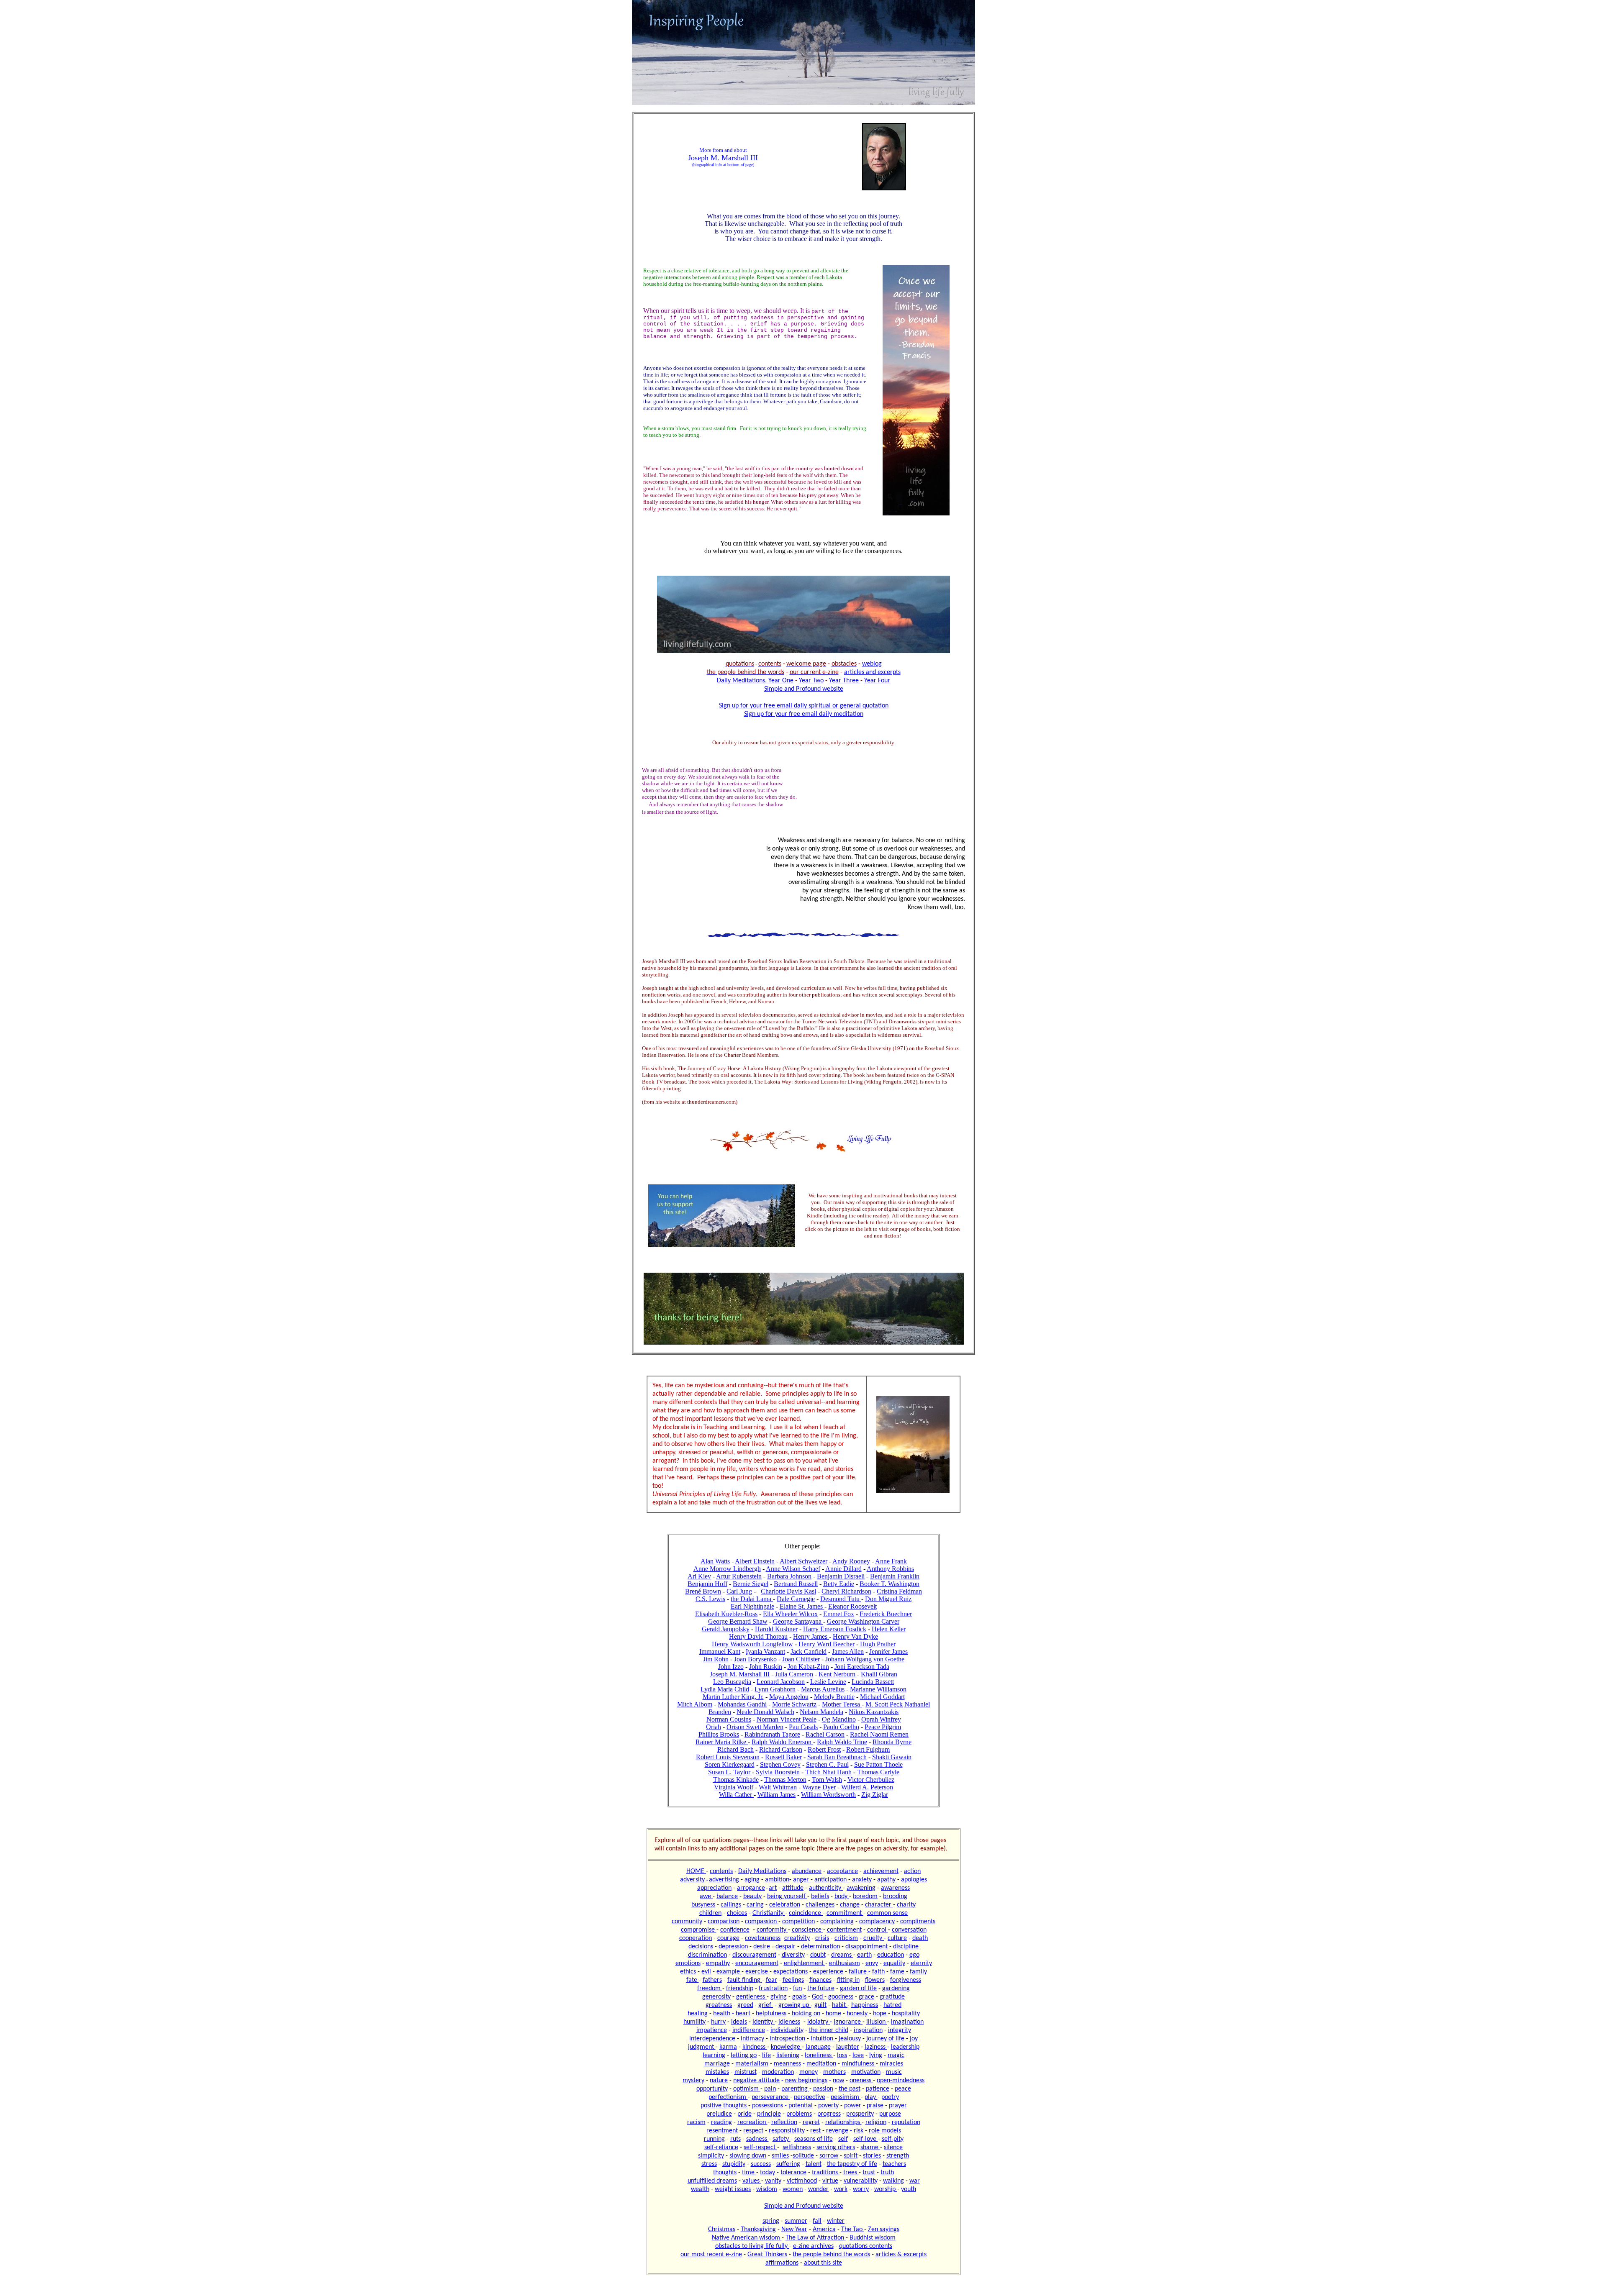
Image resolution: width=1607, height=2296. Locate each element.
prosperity (860, 2114)
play (871, 2097)
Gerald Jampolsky (726, 1629)
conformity (772, 1930)
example (729, 1972)
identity (764, 2022)
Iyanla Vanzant (765, 1652)
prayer (898, 2106)
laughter (848, 2047)
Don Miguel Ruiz (888, 1599)
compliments (918, 1922)
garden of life (858, 1988)
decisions (701, 1947)
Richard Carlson (781, 1749)
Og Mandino (839, 1719)
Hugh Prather (878, 1644)
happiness (865, 2005)
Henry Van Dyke (855, 1636)
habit (840, 2005)
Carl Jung (739, 1591)
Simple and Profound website (804, 689)
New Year (794, 2229)
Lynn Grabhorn (775, 1689)
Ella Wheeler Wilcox (790, 1614)
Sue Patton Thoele (878, 1764)
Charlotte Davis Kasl (788, 1591)
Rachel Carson (825, 1734)
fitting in (848, 1980)
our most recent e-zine (711, 2255)
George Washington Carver (863, 1621)
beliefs (820, 1896)
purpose (890, 2114)
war (915, 2181)
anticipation (831, 1880)
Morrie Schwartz (794, 1704)
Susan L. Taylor (730, 1772)
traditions (826, 2173)
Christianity (769, 1913)
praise (875, 2106)
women (793, 2189)
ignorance (848, 2022)
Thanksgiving (758, 2229)
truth (887, 2173)
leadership (905, 2047)
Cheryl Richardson (846, 1591)
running (714, 2139)
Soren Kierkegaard (730, 1764)
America (824, 2229)
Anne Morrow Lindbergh (727, 1569)
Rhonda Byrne (892, 1742)
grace (866, 1997)
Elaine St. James (802, 1606)
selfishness (797, 2147)
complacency (877, 1922)
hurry (718, 2022)
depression (733, 1947)
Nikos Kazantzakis (874, 1712)
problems (799, 2114)
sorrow (829, 2156)
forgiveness (906, 1980)
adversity (692, 1880)
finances (820, 1980)
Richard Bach (735, 1749)
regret (811, 2122)
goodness (841, 1997)
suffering (788, 2164)
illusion (877, 2022)
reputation (906, 2122)
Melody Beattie (834, 1697)
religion (876, 2122)
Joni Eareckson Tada (862, 1667)
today (768, 2173)
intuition (823, 2039)
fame (897, 1972)
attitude (793, 1888)
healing (698, 2014)
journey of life (885, 2039)
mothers (834, 2072)
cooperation (696, 1938)
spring (771, 2221)
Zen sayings (884, 2229)
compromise (699, 1930)
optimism (747, 2089)
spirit (851, 2156)
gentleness (751, 1997)
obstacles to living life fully (752, 2246)
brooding (895, 1896)
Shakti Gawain (892, 1757)
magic (896, 2055)
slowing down (748, 2156)
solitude (803, 2156)
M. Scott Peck (884, 1704)
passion (823, 2089)
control (878, 1930)
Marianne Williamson (878, 1689)
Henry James (811, 1636)
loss (842, 2055)
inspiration (868, 2030)
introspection (787, 2039)
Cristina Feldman (899, 1591)
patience (878, 2089)
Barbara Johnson (789, 1576)
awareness (895, 1888)
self (843, 2139)
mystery (693, 2081)
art (773, 1888)
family (918, 1972)
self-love (866, 2139)
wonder (818, 2189)
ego (914, 1955)
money (809, 2072)
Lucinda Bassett (873, 1682)
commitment (845, 1913)
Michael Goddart (882, 1697)
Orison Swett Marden (755, 1727)
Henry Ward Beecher (827, 1644)
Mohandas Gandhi (742, 1704)
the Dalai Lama (752, 1599)
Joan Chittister (801, 1659)
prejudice (719, 2114)
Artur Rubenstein (739, 1576)
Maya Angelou (789, 1697)
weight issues (733, 2189)
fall (817, 2221)
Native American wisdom (747, 2238)
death (920, 1938)
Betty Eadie (839, 1584)
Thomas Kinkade (736, 1780)
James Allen (848, 1652)
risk (859, 2131)
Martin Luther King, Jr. (733, 1697)
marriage (717, 2064)
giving (779, 1997)
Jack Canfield (809, 1652)
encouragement (757, 1963)
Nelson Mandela (821, 1712)
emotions (688, 1963)
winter (836, 2221)
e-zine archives (813, 2246)
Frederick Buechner (886, 1614)
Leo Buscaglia (732, 1682)
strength (898, 2156)
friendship (740, 1988)
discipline (906, 1947)
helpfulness (771, 2014)
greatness (719, 2005)
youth (909, 2189)
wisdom (767, 2189)
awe (706, 1896)
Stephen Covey (780, 1764)
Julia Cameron (794, 1674)
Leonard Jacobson (781, 1682)
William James (777, 1795)
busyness (703, 1905)
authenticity (826, 1888)
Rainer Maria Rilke (722, 1742)
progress (829, 2114)
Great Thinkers (767, 2255)
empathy (718, 1963)
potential (801, 2106)
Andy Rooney (851, 1561)
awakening (861, 1888)
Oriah (714, 1727)
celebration (785, 1905)
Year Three (845, 681)
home (833, 2014)
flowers (875, 1980)
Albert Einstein (755, 1561)
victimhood (802, 2181)
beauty (752, 1896)
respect (753, 2131)
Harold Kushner (776, 1629)
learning (714, 2055)
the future (821, 1988)
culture (897, 1938)
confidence (735, 1930)
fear (771, 1980)
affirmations (782, 2263)
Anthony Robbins (890, 1569)
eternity (921, 1963)
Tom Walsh (827, 1780)
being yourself (787, 1896)
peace (903, 2089)
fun (797, 1988)
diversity (793, 1955)
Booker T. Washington (889, 1584)
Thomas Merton (785, 1780)
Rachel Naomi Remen (879, 1734)
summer (796, 2221)
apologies (914, 1880)
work (841, 2189)
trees (851, 2173)
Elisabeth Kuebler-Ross (726, 1614)
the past (850, 2089)
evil (706, 1972)
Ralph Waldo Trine (842, 1742)
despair (786, 1947)
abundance (807, 1871)
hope (881, 2014)
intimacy (752, 2039)
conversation (909, 1930)
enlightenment (805, 1963)
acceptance (842, 1871)
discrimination (707, 1955)
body (842, 1896)
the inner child (829, 2030)
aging (752, 1880)
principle (769, 2114)
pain (770, 2089)
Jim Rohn (716, 1659)
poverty (828, 2106)
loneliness (819, 2055)
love (858, 2055)
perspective (810, 2097)
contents (721, 1871)
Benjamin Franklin (895, 1576)
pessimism (846, 2097)
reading (721, 2122)
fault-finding (745, 1980)
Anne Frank (891, 1561)
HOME (696, 1871)
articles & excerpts (901, 2255)
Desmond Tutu (841, 1599)
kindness (755, 2047)
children (710, 1913)
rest (816, 2131)
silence (893, 2147)
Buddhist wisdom (873, 2238)
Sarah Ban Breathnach (837, 1757)
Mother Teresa (842, 1704)
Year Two (811, 681)
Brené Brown (703, 1591)
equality (894, 1963)
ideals (739, 2022)
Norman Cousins (729, 1719)
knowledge (786, 2047)
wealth (700, 2189)
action (912, 1871)
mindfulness (859, 2064)
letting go (744, 2055)
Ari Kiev (699, 1576)
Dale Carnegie (796, 1599)
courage (728, 1938)
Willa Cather (736, 1795)
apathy (887, 1880)
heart (743, 2014)
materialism (752, 2064)
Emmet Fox (839, 1614)
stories (872, 2156)
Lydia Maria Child (725, 1689)
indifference (749, 2030)
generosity (716, 1997)
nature (719, 2081)
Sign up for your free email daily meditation (804, 714)
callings (731, 1905)
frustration (773, 1988)
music (894, 2072)
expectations (791, 1972)
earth (864, 1955)
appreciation (714, 1888)
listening (788, 2055)
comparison (724, 1922)
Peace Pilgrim (883, 1727)
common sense (887, 1913)
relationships (843, 2122)
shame (870, 2147)
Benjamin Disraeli (841, 1576)
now (838, 2081)
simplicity (711, 2156)
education (891, 1955)
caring (755, 1905)
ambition (777, 1880)
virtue (830, 2181)
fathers (712, 1980)
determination (820, 1947)
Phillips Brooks (719, 1734)
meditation (821, 2064)
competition (798, 1922)
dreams (842, 1955)
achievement (881, 1871)
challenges (820, 1905)
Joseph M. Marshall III (740, 1674)
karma (728, 2047)
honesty (858, 2014)
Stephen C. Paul (827, 1764)
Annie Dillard (843, 1569)
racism (696, 2122)
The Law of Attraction (816, 2238)
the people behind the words (831, 2255)
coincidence (806, 1913)
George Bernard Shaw (738, 1621)
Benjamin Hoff (707, 1584)
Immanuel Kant (720, 1652)
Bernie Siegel (751, 1584)
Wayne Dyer (819, 1787)
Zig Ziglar (875, 1795)
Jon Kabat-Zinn (808, 1667)
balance (727, 1896)
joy (914, 2039)
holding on (806, 2014)
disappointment (866, 1947)
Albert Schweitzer (803, 1561)
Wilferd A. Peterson (867, 1787)
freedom (710, 1988)
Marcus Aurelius (823, 1689)
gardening (896, 1988)
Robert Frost (824, 1749)
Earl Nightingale (752, 1606)
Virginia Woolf (734, 1787)
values (752, 2181)
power (853, 2106)
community (687, 1922)
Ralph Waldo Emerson (782, 1742)
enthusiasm (845, 1963)
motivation (866, 2072)
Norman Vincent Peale (787, 1719)
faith (878, 1972)
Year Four (877, 681)
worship (886, 2189)
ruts (735, 2139)
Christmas (722, 2229)
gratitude (892, 1997)
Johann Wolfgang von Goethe (865, 1659)
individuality (787, 2030)
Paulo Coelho (841, 1727)
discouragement (754, 1955)
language (818, 2047)
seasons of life (814, 2139)
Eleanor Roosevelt (852, 1606)
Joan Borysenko (755, 1659)
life (766, 2055)
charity (906, 1905)
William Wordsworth (828, 1795)
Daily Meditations (762, 1871)
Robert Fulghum (868, 1749)
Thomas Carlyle (878, 1772)
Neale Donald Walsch (765, 1712)
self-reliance (721, 2147)
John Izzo (731, 1667)
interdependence (712, 2039)
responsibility (787, 2131)
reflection (784, 2122)
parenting (795, 2089)
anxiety (862, 1880)
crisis (822, 1938)
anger (802, 1880)
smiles (780, 2156)
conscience (807, 1930)
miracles (891, 2064)
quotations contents (866, 2246)
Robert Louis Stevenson (728, 1757)
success (761, 2164)
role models (885, 2131)
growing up (795, 2005)
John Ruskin (766, 1667)
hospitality (906, 2014)
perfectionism (728, 2097)
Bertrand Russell (796, 1584)
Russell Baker (783, 1757)
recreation (752, 2122)
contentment (844, 1930)
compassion (762, 1922)
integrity (900, 2030)
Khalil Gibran (879, 1674)
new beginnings (806, 2081)
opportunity (712, 2089)
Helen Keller (889, 1629)
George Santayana (798, 1621)
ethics (688, 1972)
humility (694, 2022)
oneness (861, 2081)
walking (893, 2181)
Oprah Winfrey (881, 1719)
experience (828, 1972)
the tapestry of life (852, 2164)
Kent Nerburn (838, 1674)
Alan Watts (715, 1561)
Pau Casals (803, 1727)
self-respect (760, 2147)
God (818, 1997)
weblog (872, 664)
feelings (793, 1980)
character (879, 1905)
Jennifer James (888, 1652)
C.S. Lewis (710, 1599)
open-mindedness (901, 2081)
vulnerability (861, 2181)
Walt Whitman (778, 1787)
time (749, 2173)
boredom (865, 1896)
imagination (907, 2022)
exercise (757, 1972)
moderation (778, 2072)
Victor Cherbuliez (871, 1780)
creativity (797, 1938)
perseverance (771, 2097)
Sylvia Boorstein (778, 1772)
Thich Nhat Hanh (828, 1772)
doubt (818, 1955)
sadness (757, 2139)
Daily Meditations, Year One (755, 681)
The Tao (853, 2229)
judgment (702, 2047)
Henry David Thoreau (758, 1636)
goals (799, 1997)
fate (693, 1980)
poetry (890, 2097)
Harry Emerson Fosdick (835, 1629)
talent (814, 2164)
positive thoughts (724, 2106)
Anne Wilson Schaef (793, 1569)
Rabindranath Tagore (772, 1734)
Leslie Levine (828, 1682)
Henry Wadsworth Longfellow (752, 1644)
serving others (836, 2147)
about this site (823, 2263)
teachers (894, 2164)
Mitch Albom (695, 1704)
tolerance (793, 2173)
